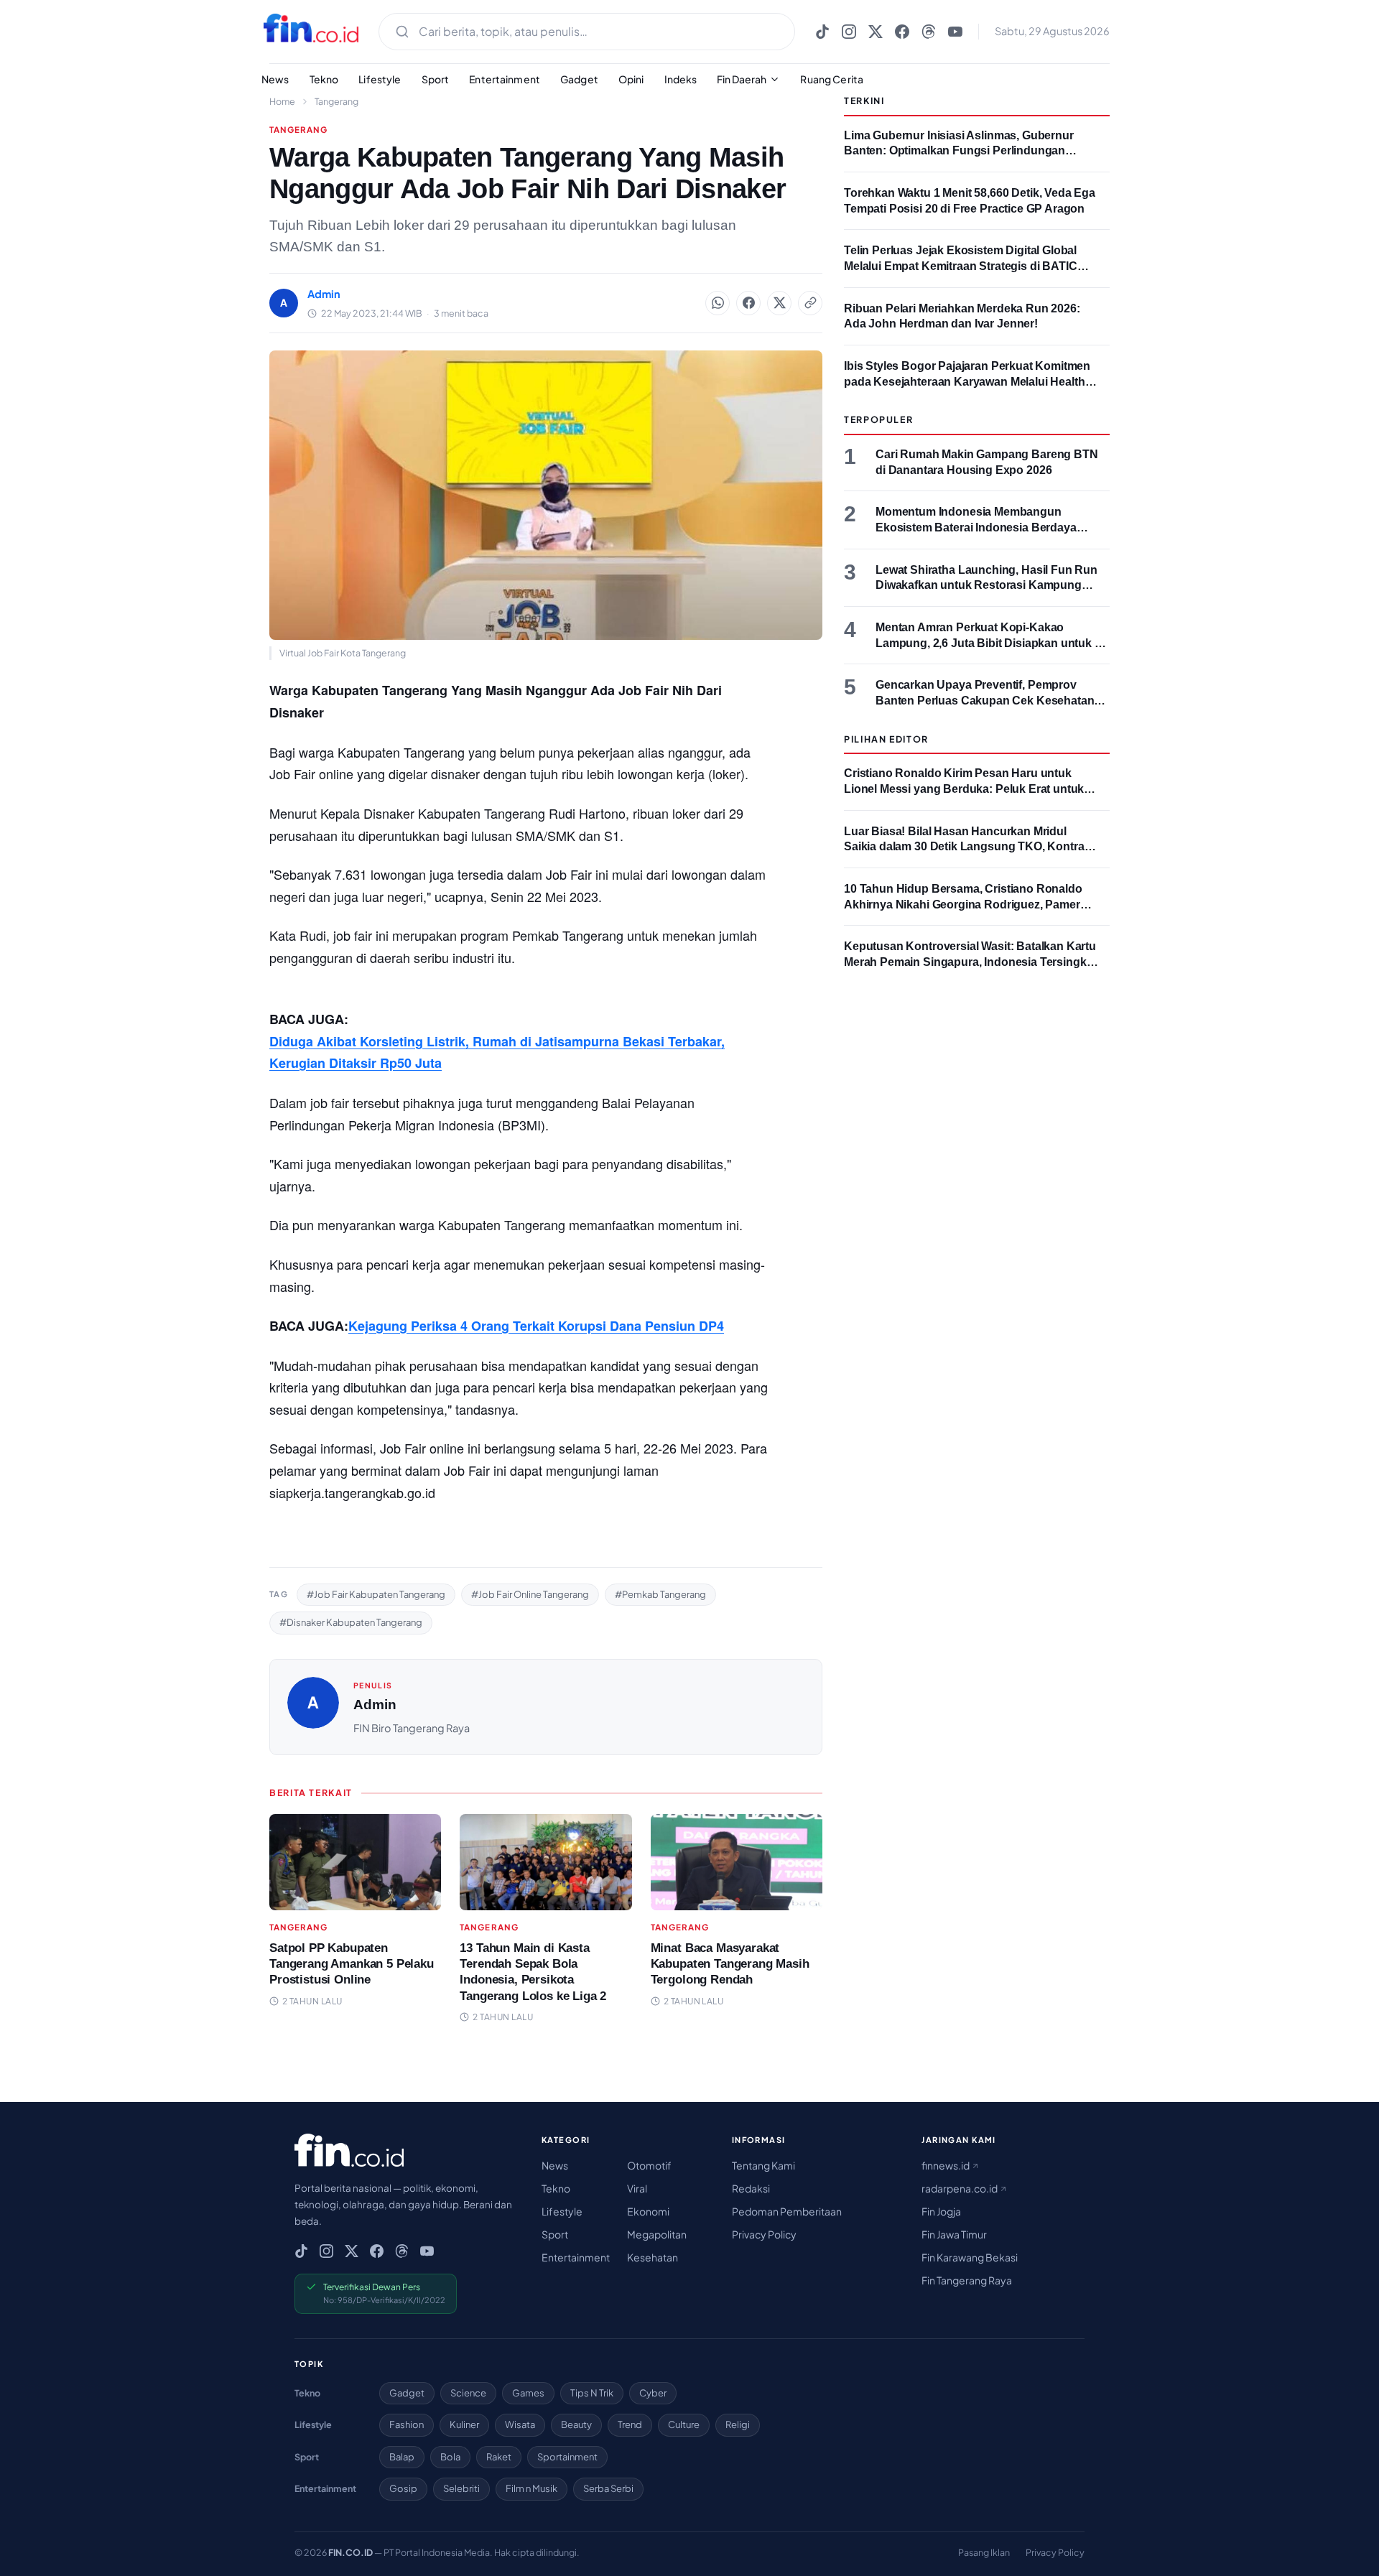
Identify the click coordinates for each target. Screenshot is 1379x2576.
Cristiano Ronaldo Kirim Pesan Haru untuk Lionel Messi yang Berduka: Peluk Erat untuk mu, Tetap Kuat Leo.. (964, 789)
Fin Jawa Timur (954, 2234)
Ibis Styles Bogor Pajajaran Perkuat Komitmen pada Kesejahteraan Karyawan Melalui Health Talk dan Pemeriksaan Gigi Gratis (967, 381)
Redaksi (751, 2188)
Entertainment (505, 79)
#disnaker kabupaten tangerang (351, 1622)
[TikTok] (822, 32)
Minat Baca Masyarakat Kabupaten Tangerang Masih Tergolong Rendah (730, 1964)
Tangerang (336, 101)
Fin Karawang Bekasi (970, 2257)
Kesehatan (653, 2257)
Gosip (403, 2488)
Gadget (579, 79)
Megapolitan (657, 2234)
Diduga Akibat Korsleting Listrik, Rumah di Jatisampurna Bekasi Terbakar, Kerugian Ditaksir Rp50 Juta (497, 1052)
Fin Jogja (941, 2211)
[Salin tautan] (810, 303)
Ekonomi (648, 2211)
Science (468, 2393)
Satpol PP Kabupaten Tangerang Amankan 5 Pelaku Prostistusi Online (352, 1964)
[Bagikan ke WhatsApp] (718, 303)
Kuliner (464, 2424)
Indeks (681, 79)
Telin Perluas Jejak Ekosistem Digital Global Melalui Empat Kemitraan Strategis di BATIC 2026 (961, 266)
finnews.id (946, 2165)
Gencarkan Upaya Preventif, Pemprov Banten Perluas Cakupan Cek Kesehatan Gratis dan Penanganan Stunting (985, 700)
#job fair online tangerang (530, 1594)
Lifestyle (380, 79)
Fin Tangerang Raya (967, 2280)
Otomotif (649, 2165)
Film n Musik (531, 2488)
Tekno (324, 79)
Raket (499, 2457)
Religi (738, 2424)
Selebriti (461, 2488)
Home (282, 101)
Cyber (653, 2393)
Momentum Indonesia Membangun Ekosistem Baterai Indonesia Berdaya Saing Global (976, 527)
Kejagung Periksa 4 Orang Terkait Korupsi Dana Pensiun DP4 (536, 1326)
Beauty (576, 2424)
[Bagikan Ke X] (779, 303)
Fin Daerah (742, 79)
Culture (684, 2424)
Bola (450, 2457)
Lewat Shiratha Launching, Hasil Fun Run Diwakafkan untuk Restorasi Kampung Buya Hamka (986, 585)
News (275, 79)
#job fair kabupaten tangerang (376, 1594)
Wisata (520, 2424)
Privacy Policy (764, 2234)
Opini (631, 79)
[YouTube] (955, 32)
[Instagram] (849, 32)
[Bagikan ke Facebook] (748, 303)
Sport (436, 79)
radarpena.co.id (960, 2188)
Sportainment (567, 2457)
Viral (637, 2188)
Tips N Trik (592, 2393)
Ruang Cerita (832, 79)
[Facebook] (902, 32)
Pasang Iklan (984, 2552)
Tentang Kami (763, 2165)
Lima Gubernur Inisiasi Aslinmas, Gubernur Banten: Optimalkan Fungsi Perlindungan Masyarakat (959, 151)
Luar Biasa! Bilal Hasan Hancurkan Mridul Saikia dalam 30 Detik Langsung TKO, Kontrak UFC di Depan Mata (967, 847)
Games (528, 2393)
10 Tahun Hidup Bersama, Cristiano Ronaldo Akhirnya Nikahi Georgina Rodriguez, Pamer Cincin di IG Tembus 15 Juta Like (963, 904)
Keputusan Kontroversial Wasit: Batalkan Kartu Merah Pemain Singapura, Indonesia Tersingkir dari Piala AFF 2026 (970, 962)
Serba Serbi (608, 2488)
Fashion (407, 2424)
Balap (402, 2457)
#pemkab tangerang (660, 1594)
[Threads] (929, 32)
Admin (375, 1705)
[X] (876, 32)
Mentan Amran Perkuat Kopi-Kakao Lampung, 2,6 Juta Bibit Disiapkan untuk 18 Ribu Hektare (992, 643)
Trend (630, 2424)
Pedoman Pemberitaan (787, 2211)
